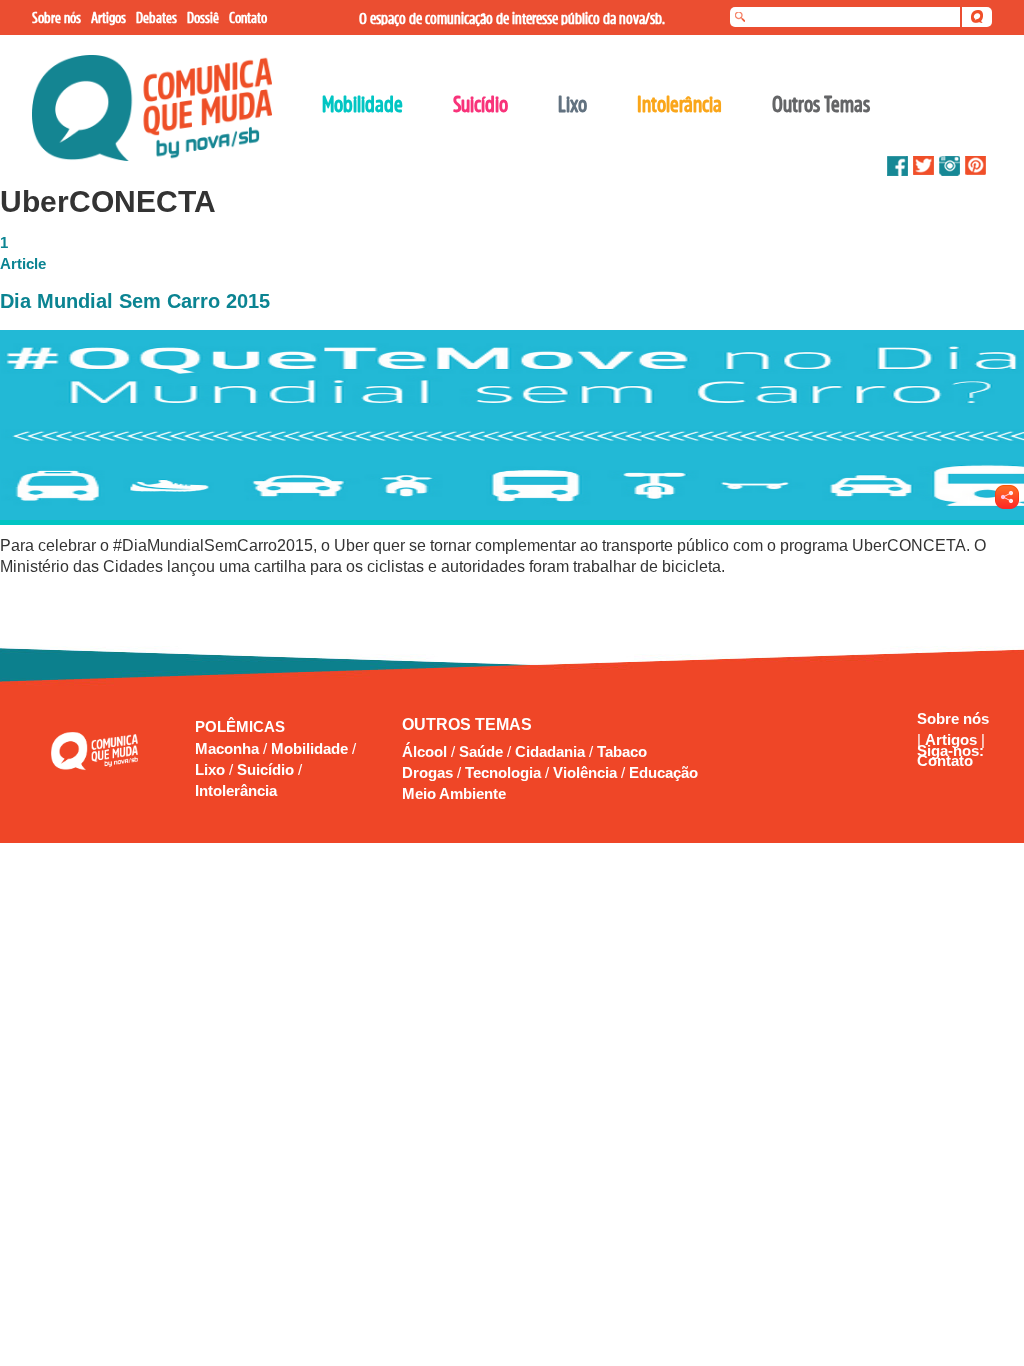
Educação (663, 772)
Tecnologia (503, 772)
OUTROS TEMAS (467, 724)
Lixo (212, 769)
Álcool (424, 751)
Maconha (229, 748)
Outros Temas (821, 104)
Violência (585, 772)
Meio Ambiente (454, 793)
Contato (945, 760)
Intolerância (236, 790)
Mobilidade (311, 748)
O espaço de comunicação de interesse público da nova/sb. (512, 18)
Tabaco (622, 751)
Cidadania (550, 751)
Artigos (953, 739)
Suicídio (267, 769)
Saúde (481, 751)
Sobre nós (953, 718)
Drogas (427, 772)
